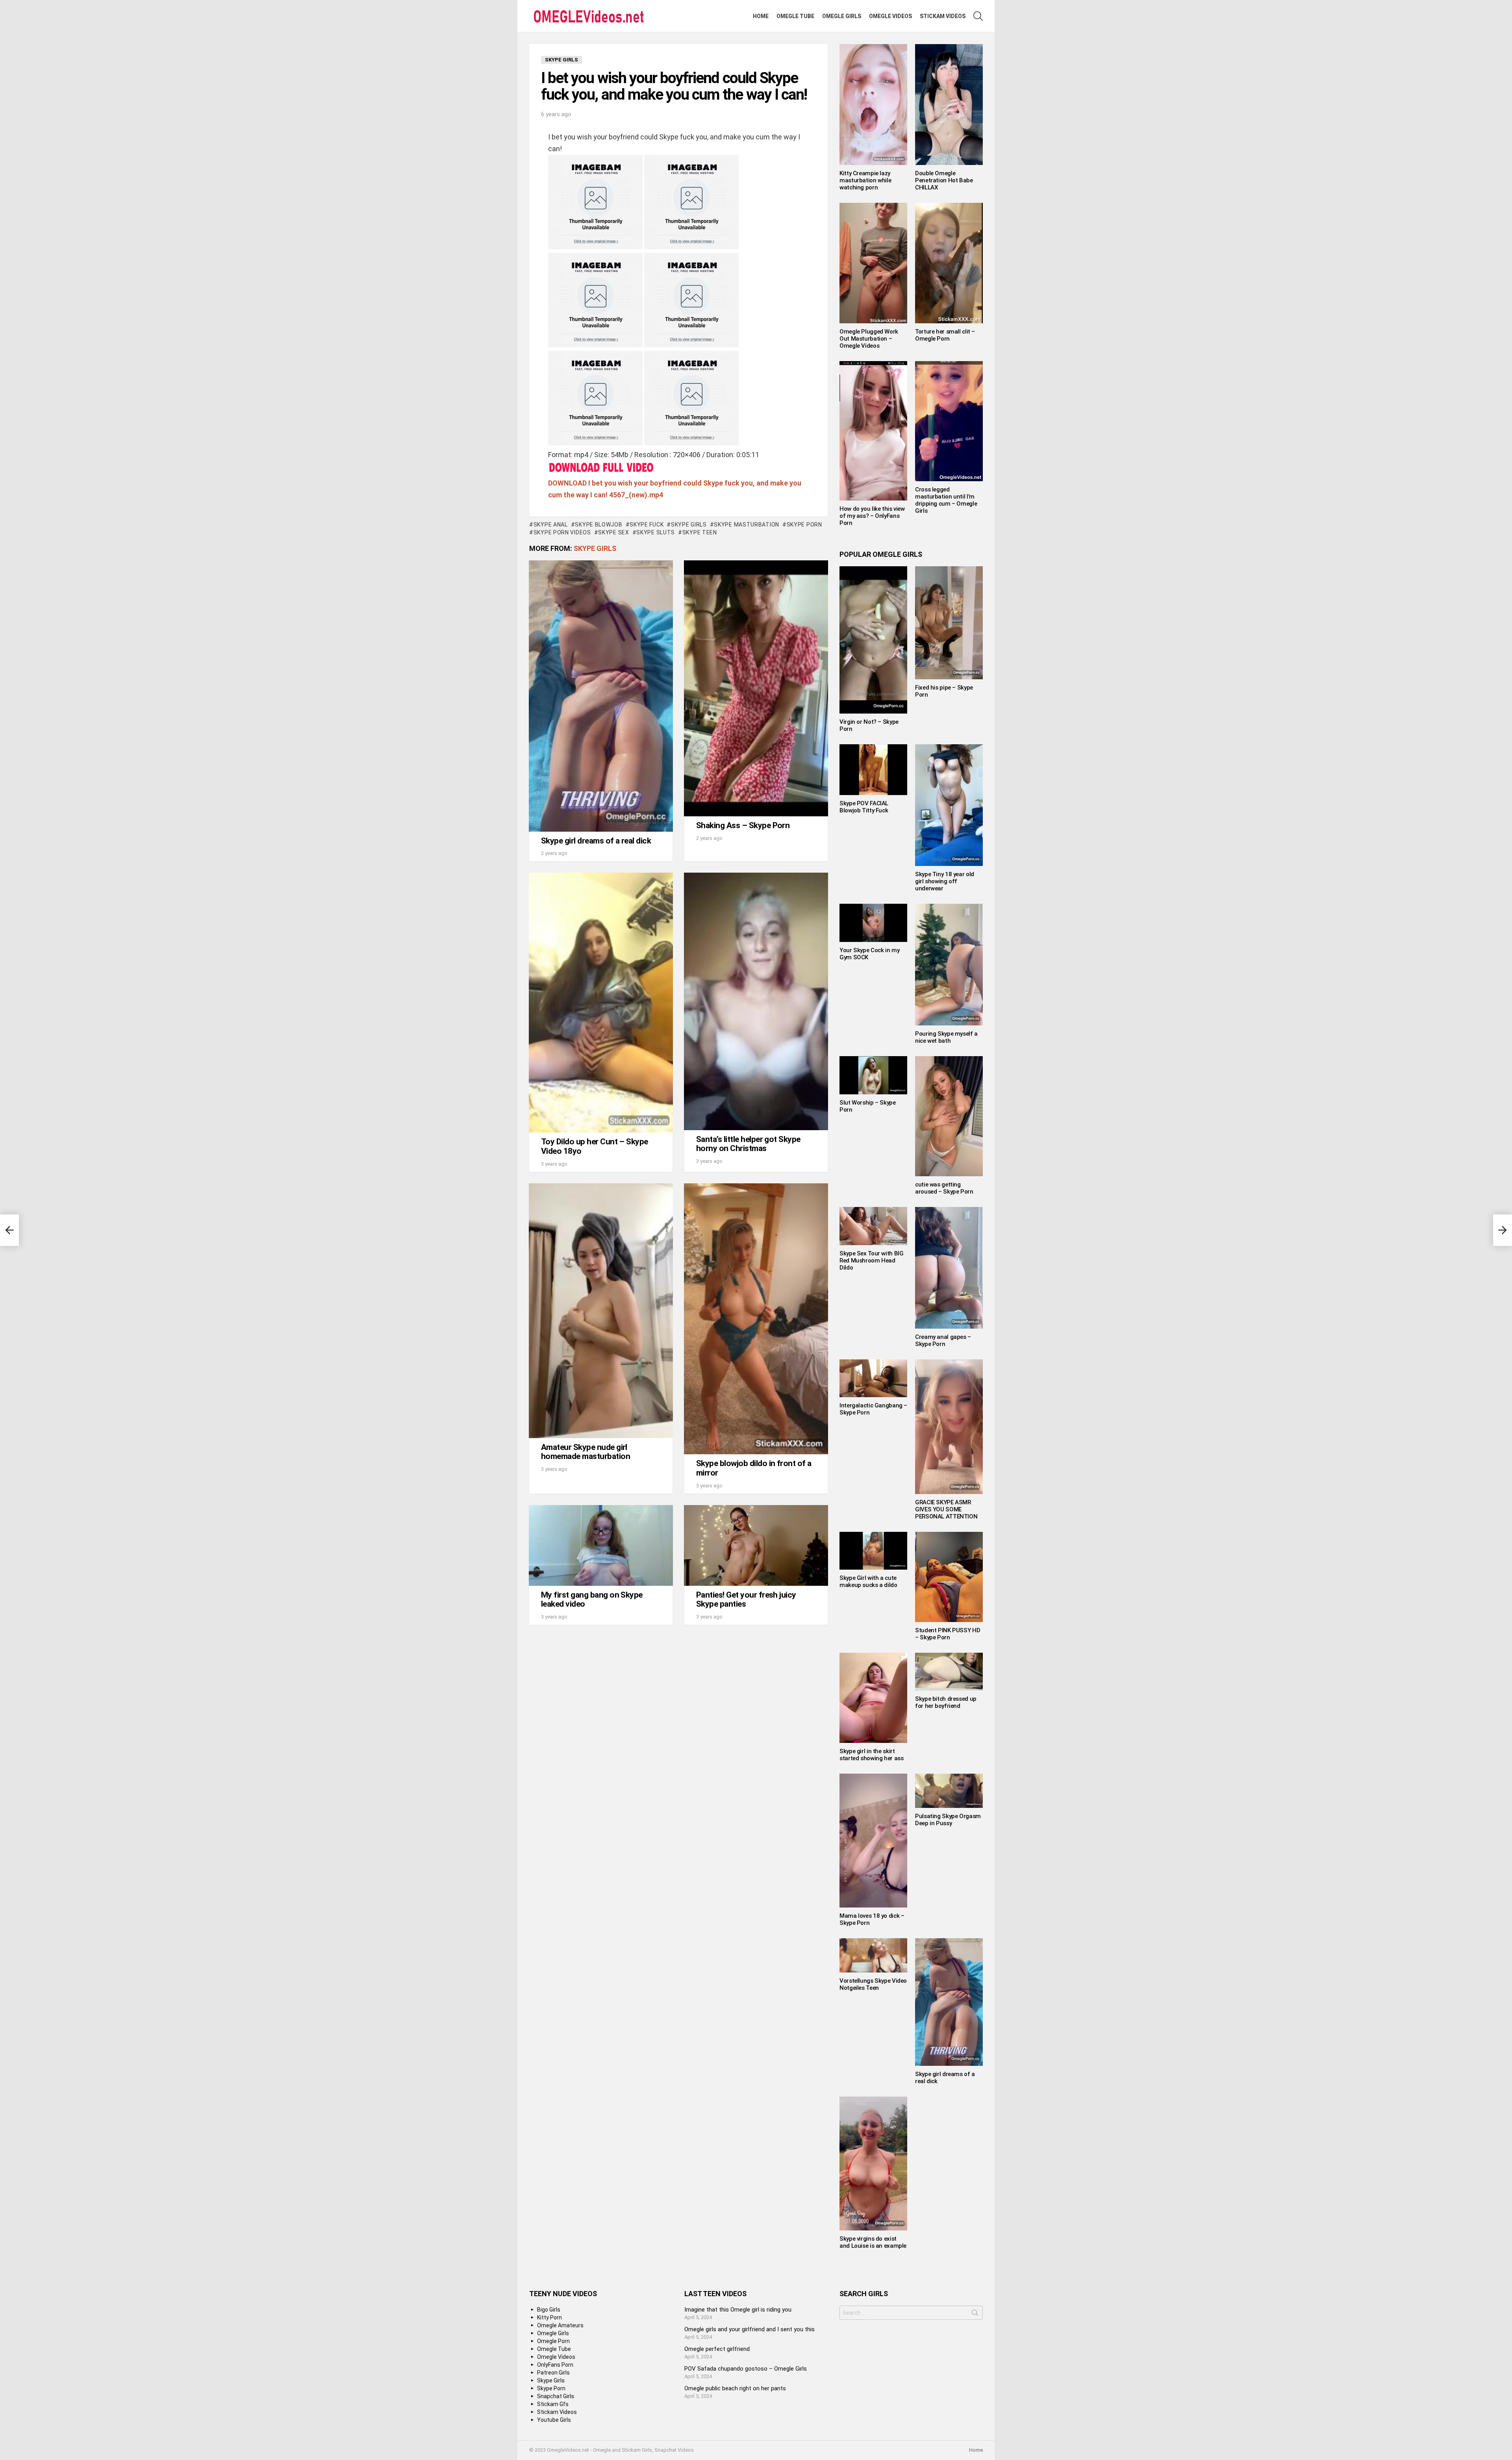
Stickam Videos (943, 16)
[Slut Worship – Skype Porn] (873, 1075)
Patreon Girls (553, 2373)
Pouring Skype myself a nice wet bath (946, 1037)
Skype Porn (804, 525)
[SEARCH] (978, 16)
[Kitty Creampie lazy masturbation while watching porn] (873, 105)
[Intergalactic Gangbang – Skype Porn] (873, 1378)
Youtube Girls (554, 2420)
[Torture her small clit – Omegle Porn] (949, 263)
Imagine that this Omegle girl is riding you (738, 2310)
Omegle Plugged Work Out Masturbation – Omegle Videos (869, 339)
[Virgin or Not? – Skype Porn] (873, 640)
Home (761, 16)
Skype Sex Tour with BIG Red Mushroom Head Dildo (871, 1261)
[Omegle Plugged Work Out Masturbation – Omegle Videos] (873, 263)
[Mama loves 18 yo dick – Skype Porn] (873, 1841)
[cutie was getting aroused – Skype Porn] (949, 1116)
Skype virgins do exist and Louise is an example (873, 2242)
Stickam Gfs (553, 2404)
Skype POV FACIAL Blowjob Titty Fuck (864, 807)
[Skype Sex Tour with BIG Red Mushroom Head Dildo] (873, 1226)
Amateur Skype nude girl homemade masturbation (586, 1452)
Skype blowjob (598, 525)
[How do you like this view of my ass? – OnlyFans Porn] (873, 431)
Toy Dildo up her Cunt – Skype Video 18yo (595, 1146)
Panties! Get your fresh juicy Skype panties (746, 1600)
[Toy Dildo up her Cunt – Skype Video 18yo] (601, 1003)
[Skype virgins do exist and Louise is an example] (873, 2163)
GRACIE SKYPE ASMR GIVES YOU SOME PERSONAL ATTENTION (946, 1509)
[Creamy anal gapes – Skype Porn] (949, 1268)
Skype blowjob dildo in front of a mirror (754, 1468)
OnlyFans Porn (555, 2365)
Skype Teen (700, 532)
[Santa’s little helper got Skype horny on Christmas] (756, 1001)
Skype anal (551, 525)
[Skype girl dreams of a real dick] (601, 696)
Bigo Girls (549, 2310)
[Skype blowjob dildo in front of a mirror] (756, 1319)
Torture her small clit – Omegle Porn (945, 335)
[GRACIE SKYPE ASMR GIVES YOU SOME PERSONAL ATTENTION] (949, 1427)
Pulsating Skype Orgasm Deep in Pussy (948, 1820)
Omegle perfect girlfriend (717, 2349)
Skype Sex (613, 532)
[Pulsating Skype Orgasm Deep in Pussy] (949, 1791)
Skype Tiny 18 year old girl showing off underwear (945, 881)
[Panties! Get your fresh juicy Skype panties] (756, 1545)
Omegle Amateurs (560, 2325)
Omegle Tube (795, 16)
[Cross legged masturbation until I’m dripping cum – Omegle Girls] (949, 421)
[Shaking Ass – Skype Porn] (756, 688)
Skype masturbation (747, 525)
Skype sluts (656, 532)
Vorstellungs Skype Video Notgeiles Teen (873, 1984)
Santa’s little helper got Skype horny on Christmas (748, 1144)
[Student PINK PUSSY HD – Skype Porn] (949, 1577)
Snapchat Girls (556, 2396)
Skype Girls (689, 525)
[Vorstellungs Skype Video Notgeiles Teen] (873, 1955)
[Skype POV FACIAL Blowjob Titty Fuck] (873, 770)
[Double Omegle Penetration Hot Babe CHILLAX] (949, 105)
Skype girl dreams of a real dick (596, 841)
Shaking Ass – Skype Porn (743, 825)
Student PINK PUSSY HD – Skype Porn (948, 1634)
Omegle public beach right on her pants (735, 2388)
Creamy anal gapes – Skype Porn (943, 1340)
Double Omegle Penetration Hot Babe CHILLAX (944, 180)
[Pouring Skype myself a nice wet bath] (949, 965)
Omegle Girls (842, 16)
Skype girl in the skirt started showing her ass (871, 1755)
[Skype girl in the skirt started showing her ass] (873, 1698)
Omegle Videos (890, 16)
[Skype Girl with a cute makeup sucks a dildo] (873, 1551)
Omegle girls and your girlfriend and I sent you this (750, 2329)
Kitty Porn (549, 2317)
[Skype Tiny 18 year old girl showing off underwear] (949, 805)
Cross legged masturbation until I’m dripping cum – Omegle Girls (946, 500)
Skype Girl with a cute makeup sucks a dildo (868, 1581)
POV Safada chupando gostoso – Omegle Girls (746, 2369)
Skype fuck (647, 525)
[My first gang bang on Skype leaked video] (601, 1545)
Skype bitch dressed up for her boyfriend (946, 1702)
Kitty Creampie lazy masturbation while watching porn (865, 180)
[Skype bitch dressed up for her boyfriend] (949, 1672)
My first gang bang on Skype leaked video (592, 1600)
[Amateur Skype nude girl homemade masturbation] (601, 1311)
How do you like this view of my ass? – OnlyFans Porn (872, 516)
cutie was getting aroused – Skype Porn (944, 1188)
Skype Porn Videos (562, 532)
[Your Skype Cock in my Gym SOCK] (873, 923)
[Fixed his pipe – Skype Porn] (949, 623)
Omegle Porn (553, 2341)
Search (975, 2314)
